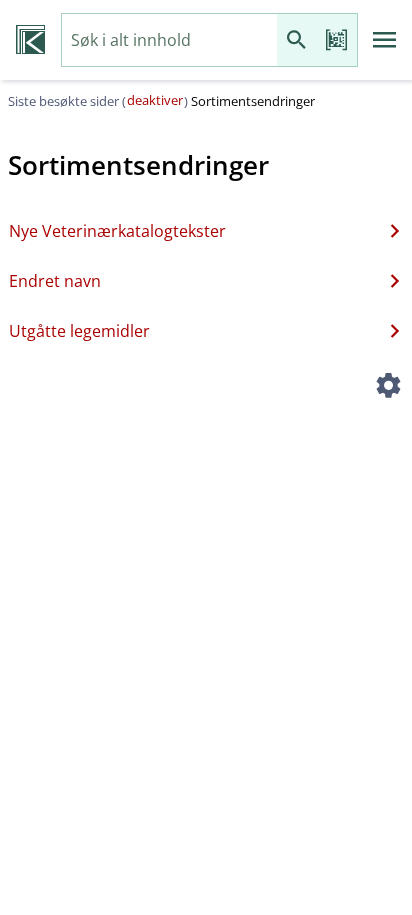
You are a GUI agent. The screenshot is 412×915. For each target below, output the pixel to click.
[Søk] (297, 40)
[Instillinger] (388, 388)
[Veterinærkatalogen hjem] (30, 40)
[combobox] (169, 40)
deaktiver (155, 100)
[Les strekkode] (337, 40)
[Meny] (385, 40)
